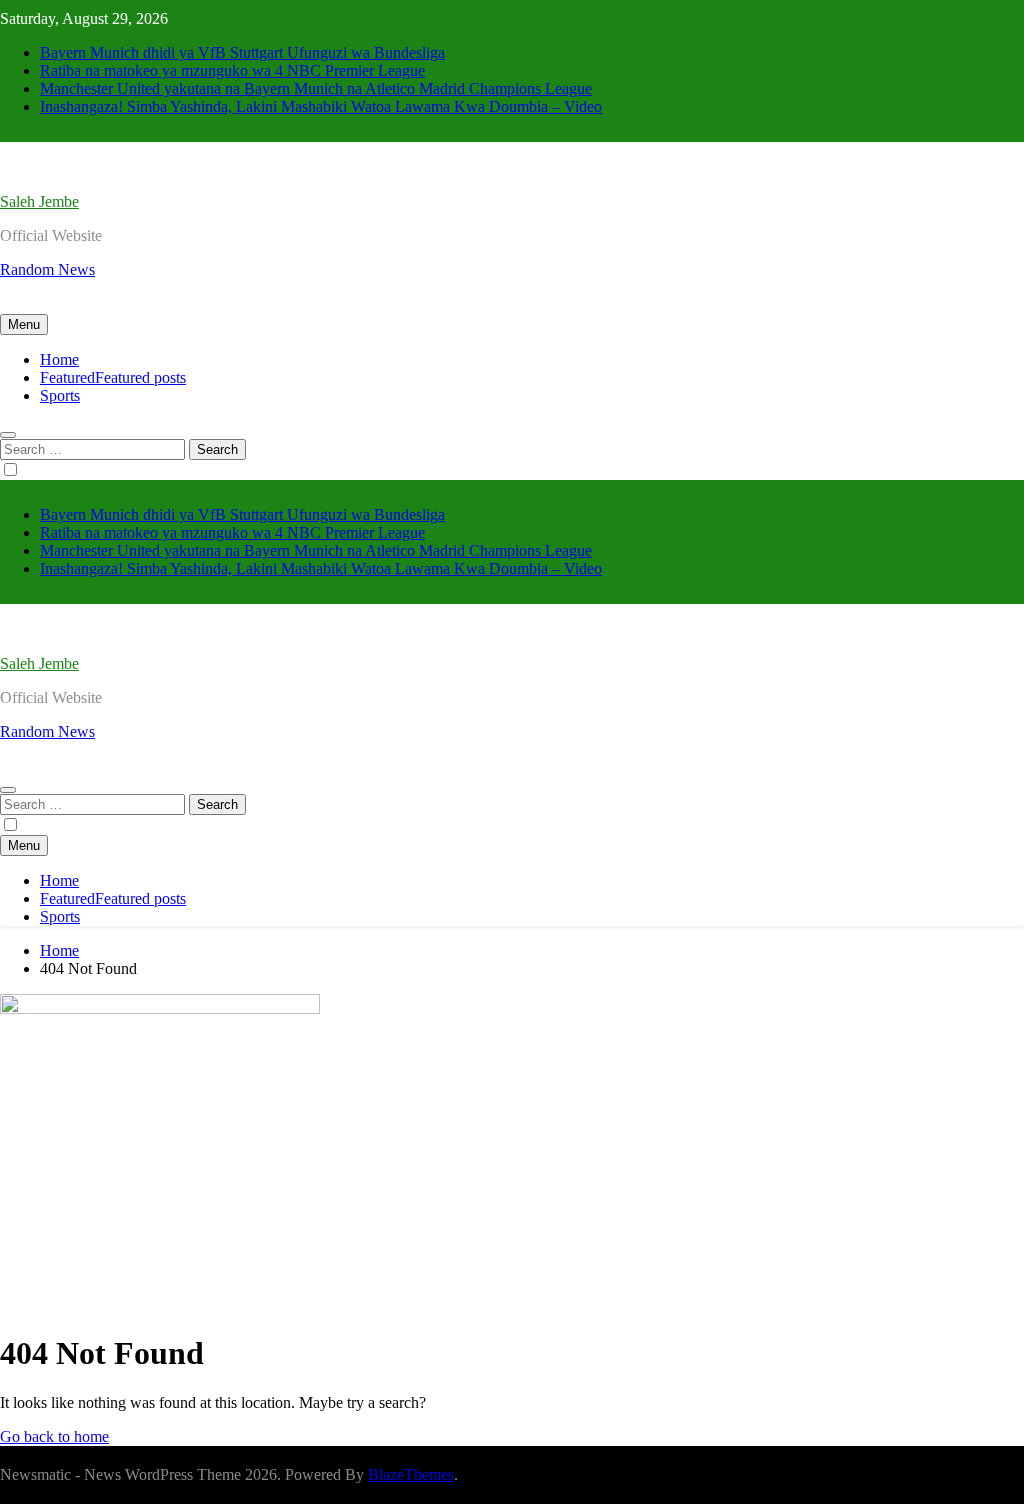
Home (59, 359)
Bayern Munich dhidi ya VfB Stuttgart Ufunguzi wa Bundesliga (242, 52)
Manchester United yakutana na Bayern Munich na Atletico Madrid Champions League (316, 88)
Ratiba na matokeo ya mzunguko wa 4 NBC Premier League (232, 70)
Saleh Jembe (39, 201)
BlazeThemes (411, 1474)
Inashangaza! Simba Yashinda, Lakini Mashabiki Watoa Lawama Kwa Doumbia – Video (321, 106)
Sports (60, 395)
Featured (113, 377)
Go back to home (54, 1436)
